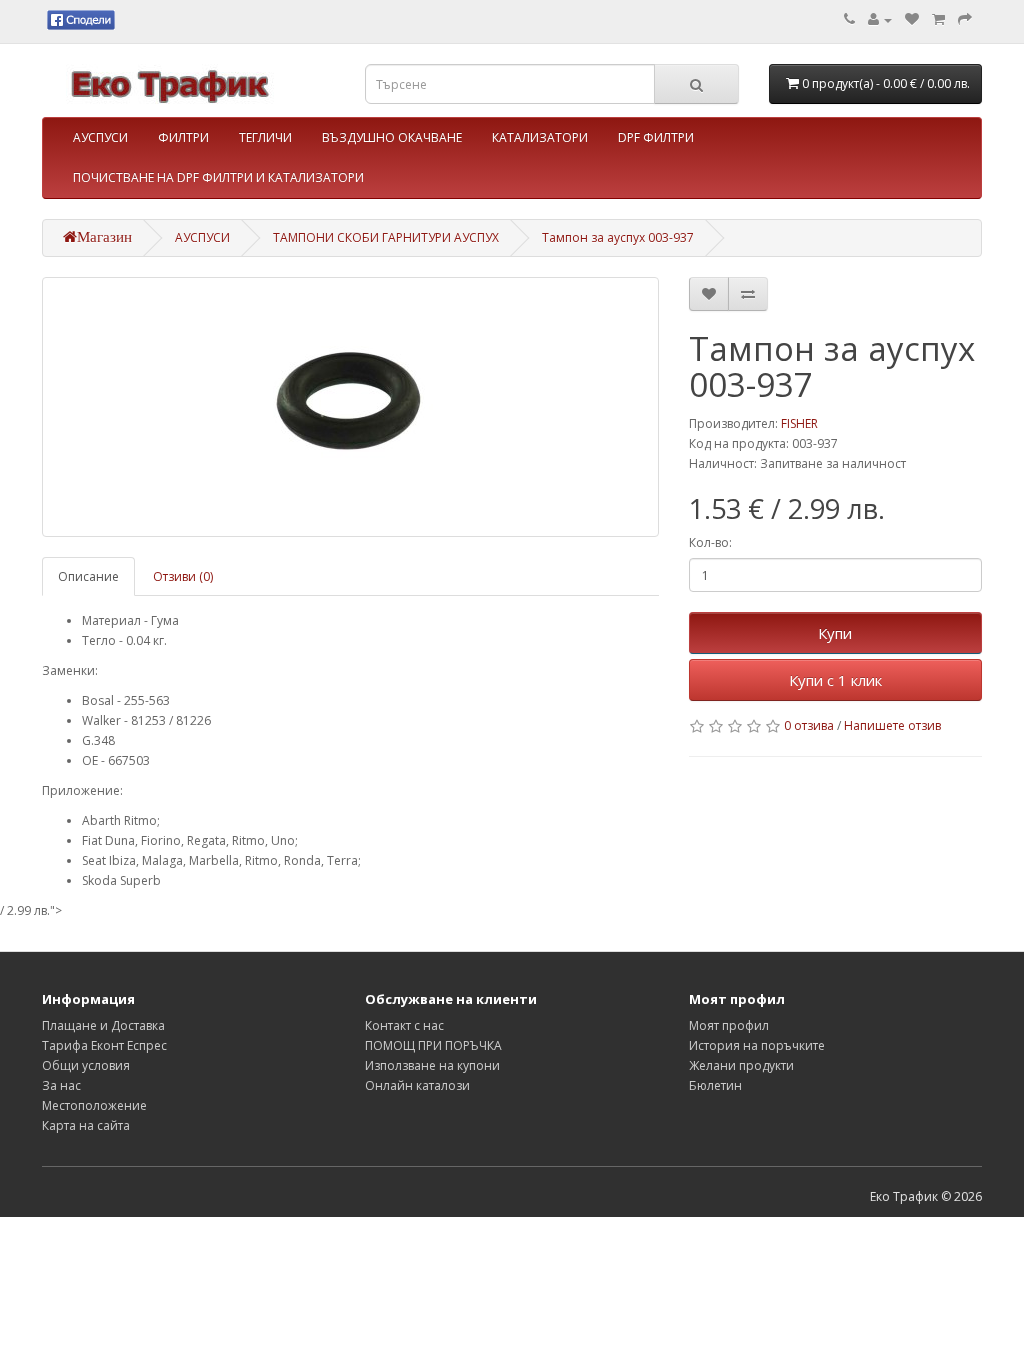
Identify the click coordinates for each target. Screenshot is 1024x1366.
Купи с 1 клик (835, 680)
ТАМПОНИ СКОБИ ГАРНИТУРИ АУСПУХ (386, 237)
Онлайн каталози (417, 1085)
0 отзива (809, 725)
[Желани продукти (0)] (912, 19)
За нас (61, 1085)
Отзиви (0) (183, 576)
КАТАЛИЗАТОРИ (540, 137)
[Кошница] (938, 19)
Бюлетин (715, 1085)
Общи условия (86, 1065)
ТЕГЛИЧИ (265, 137)
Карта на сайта (86, 1125)
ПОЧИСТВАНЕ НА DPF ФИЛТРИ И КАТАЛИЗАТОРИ (218, 177)
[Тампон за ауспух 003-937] (350, 407)
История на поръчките (757, 1045)
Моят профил (729, 1025)
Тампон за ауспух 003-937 (618, 237)
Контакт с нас (404, 1025)
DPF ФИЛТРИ (656, 137)
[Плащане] (965, 19)
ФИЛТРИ (183, 137)
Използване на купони (432, 1065)
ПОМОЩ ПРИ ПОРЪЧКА (433, 1045)
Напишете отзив (892, 725)
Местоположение (94, 1105)
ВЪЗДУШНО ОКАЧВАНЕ (392, 137)
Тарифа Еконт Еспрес (104, 1045)
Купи (835, 633)
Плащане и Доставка (103, 1025)
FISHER (799, 423)
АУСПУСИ (100, 137)
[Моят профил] (880, 19)
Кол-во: (710, 542)
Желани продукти (741, 1065)
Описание (88, 576)
